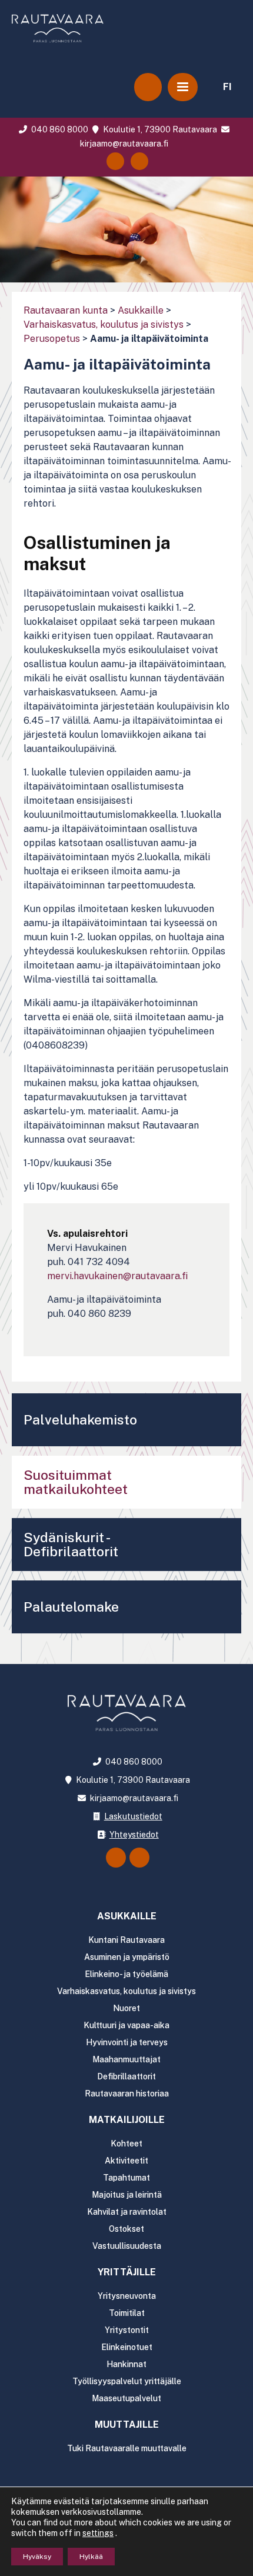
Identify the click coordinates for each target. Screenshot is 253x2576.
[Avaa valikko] (183, 87)
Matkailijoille (127, 2120)
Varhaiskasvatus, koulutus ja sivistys (104, 325)
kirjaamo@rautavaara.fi (133, 1798)
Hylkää (91, 2557)
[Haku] (148, 87)
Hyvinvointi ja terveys (127, 2042)
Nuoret (126, 2008)
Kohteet (126, 2144)
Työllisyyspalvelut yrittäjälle (127, 2381)
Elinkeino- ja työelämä (126, 1974)
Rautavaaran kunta (66, 310)
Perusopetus (52, 339)
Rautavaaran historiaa (127, 2094)
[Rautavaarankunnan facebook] (115, 161)
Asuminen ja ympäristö (127, 1957)
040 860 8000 (59, 129)
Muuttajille (127, 2424)
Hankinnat (126, 2364)
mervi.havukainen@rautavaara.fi (117, 1276)
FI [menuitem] (227, 87)
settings (98, 2533)
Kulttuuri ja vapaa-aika (126, 2025)
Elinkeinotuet (127, 2347)
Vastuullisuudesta (127, 2246)
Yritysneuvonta (127, 2296)
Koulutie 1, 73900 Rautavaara (159, 129)
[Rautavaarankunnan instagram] (139, 161)
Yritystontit (127, 2330)
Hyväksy (37, 2557)
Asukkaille (141, 310)
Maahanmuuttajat (126, 2059)
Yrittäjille (127, 2272)
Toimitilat (127, 2313)
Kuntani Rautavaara (126, 1940)
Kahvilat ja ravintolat (127, 2212)
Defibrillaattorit (126, 2076)
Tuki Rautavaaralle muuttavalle (127, 2448)
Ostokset (126, 2229)
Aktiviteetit (126, 2161)
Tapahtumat (126, 2178)
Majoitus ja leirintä (127, 2195)
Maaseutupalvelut (126, 2398)
